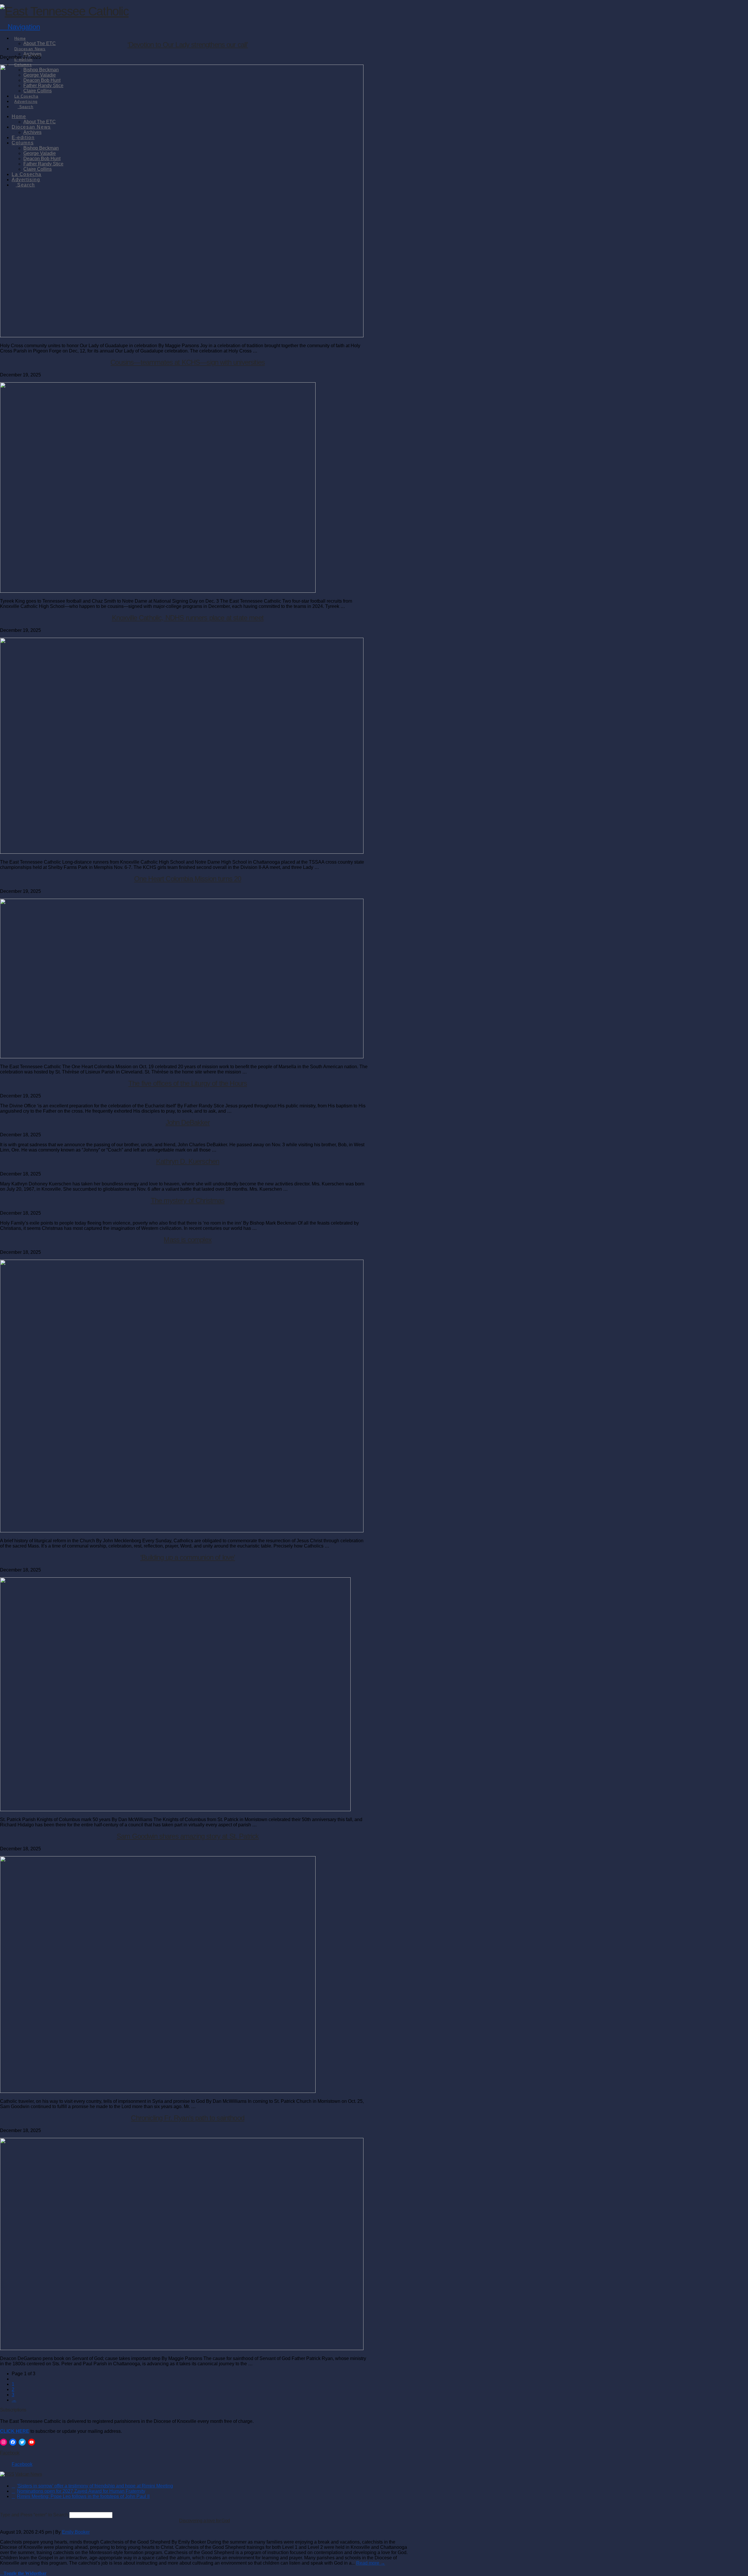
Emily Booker (76, 2532)
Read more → (371, 2563)
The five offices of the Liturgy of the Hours (188, 1083)
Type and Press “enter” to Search (34, 2515)
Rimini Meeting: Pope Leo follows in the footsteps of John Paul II (83, 2496)
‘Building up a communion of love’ (188, 1557)
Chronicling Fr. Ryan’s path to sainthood (187, 2118)
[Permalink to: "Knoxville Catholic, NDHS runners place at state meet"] (182, 852)
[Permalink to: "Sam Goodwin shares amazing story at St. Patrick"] (158, 2091)
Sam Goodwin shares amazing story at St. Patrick (188, 1836)
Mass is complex (187, 1240)
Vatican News (28, 2474)
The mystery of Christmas (188, 1200)
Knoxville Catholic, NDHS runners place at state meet (188, 618)
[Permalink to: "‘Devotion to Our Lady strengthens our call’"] (182, 336)
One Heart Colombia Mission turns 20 (188, 879)
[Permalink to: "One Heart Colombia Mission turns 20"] (182, 1057)
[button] (20, 27)
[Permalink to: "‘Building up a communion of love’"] (175, 1810)
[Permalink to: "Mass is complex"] (182, 1531)
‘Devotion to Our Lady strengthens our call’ (188, 45)
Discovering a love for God (204, 2521)
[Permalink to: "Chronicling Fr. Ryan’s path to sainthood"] (182, 2348)
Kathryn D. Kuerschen (188, 1161)
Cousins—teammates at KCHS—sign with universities (188, 362)
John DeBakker (188, 1122)
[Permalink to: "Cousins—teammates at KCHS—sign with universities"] (158, 591)
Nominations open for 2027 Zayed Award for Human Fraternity (81, 2491)
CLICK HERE (15, 2431)
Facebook (10, 2453)
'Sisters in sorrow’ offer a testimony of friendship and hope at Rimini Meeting (95, 2486)
